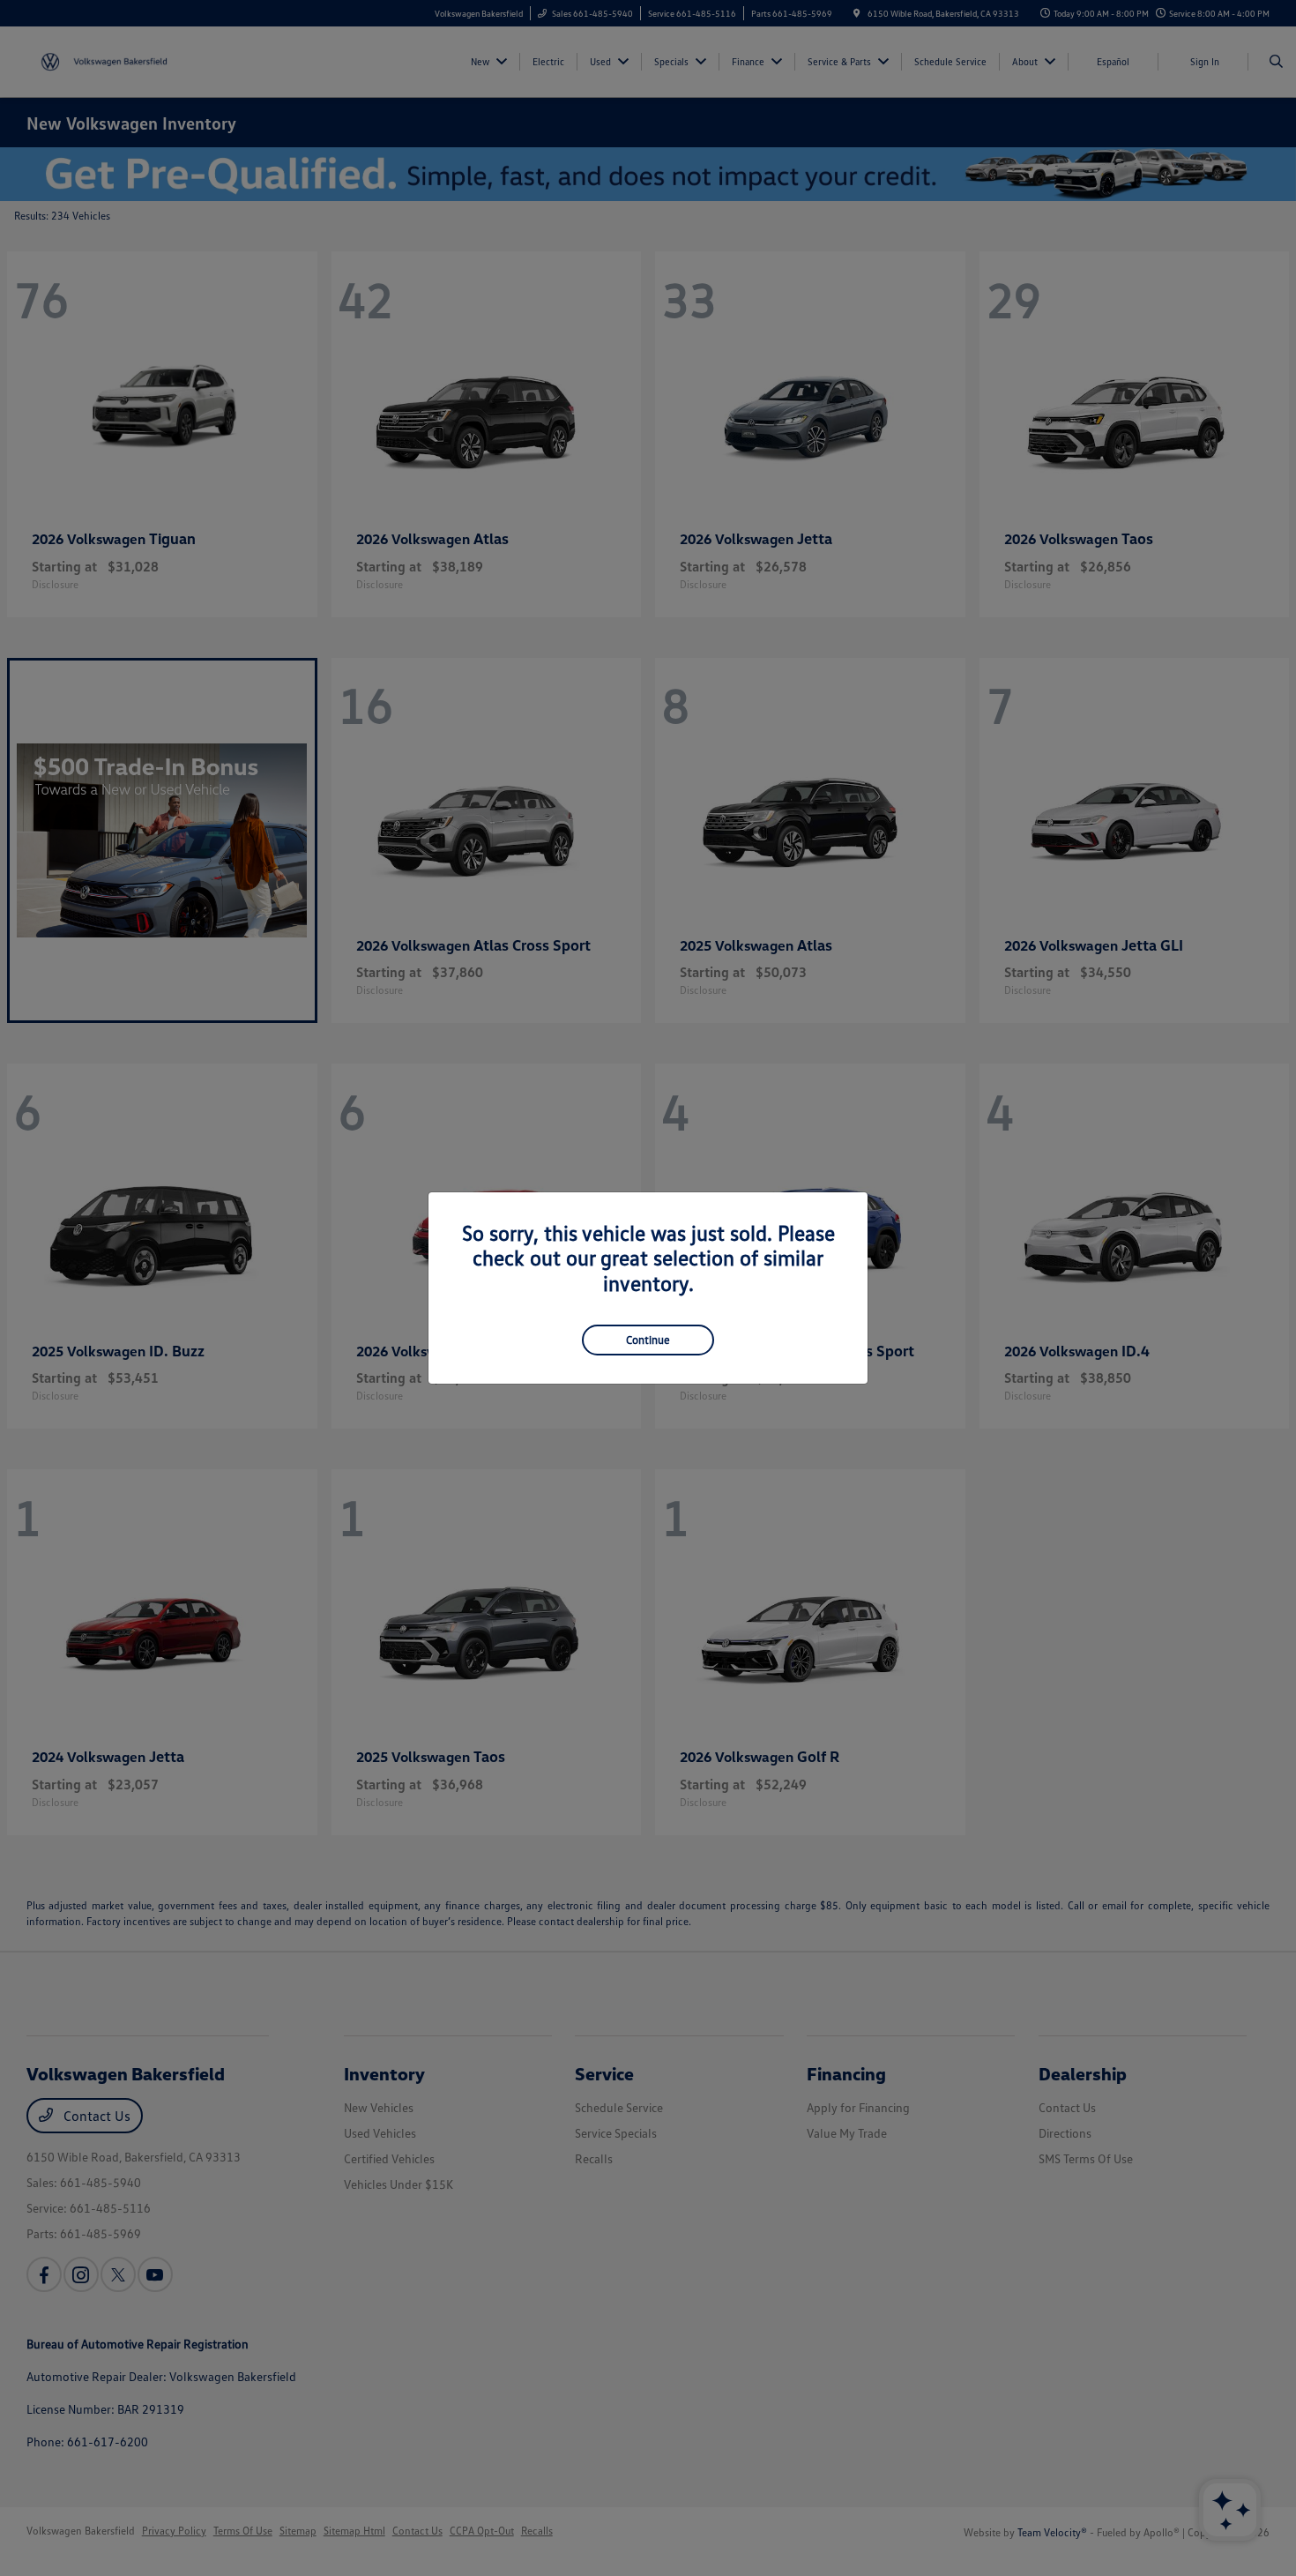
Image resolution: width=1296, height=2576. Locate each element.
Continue (648, 1340)
